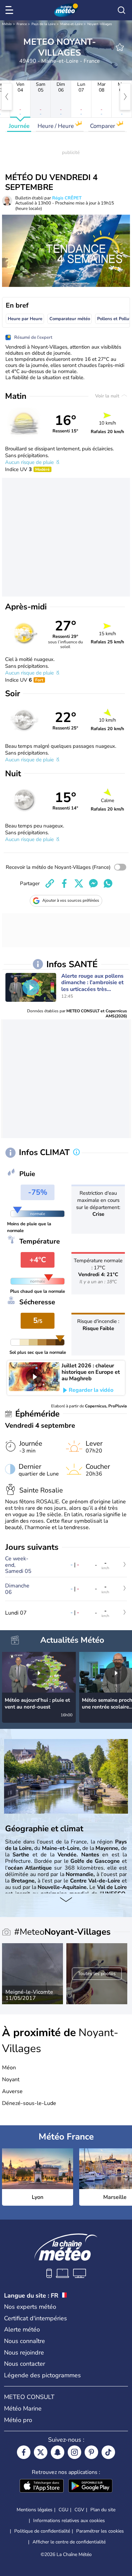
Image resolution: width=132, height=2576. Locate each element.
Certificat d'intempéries (36, 2318)
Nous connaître (25, 2341)
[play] (31, 988)
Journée (19, 126)
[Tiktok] (108, 2452)
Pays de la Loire (43, 24)
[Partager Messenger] (93, 883)
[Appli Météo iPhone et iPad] (42, 2486)
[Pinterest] (91, 2452)
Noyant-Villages (100, 24)
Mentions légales (35, 2510)
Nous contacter (25, 2364)
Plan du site (103, 2510)
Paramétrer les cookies (100, 2531)
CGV (79, 2510)
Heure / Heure (56, 126)
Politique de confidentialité (42, 2531)
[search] (122, 10)
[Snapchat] (58, 2452)
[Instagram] (74, 2452)
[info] (76, 1153)
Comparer (103, 126)
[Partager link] (50, 883)
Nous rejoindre (24, 2353)
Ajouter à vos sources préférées (71, 900)
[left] (7, 97)
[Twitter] (41, 2452)
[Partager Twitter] (79, 883)
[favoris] (120, 47)
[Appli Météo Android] (90, 2486)
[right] (125, 97)
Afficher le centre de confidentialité (69, 2542)
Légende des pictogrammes (42, 2375)
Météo (7, 24)
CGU (63, 2510)
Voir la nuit (108, 396)
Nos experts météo (30, 2307)
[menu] (10, 10)
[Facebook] (24, 2452)
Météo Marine (23, 2408)
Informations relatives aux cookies (69, 2521)
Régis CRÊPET (67, 198)
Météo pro (18, 2420)
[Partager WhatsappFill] (108, 883)
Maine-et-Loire (71, 24)
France (22, 24)
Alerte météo (22, 2329)
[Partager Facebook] (64, 883)
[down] (66, 1900)
